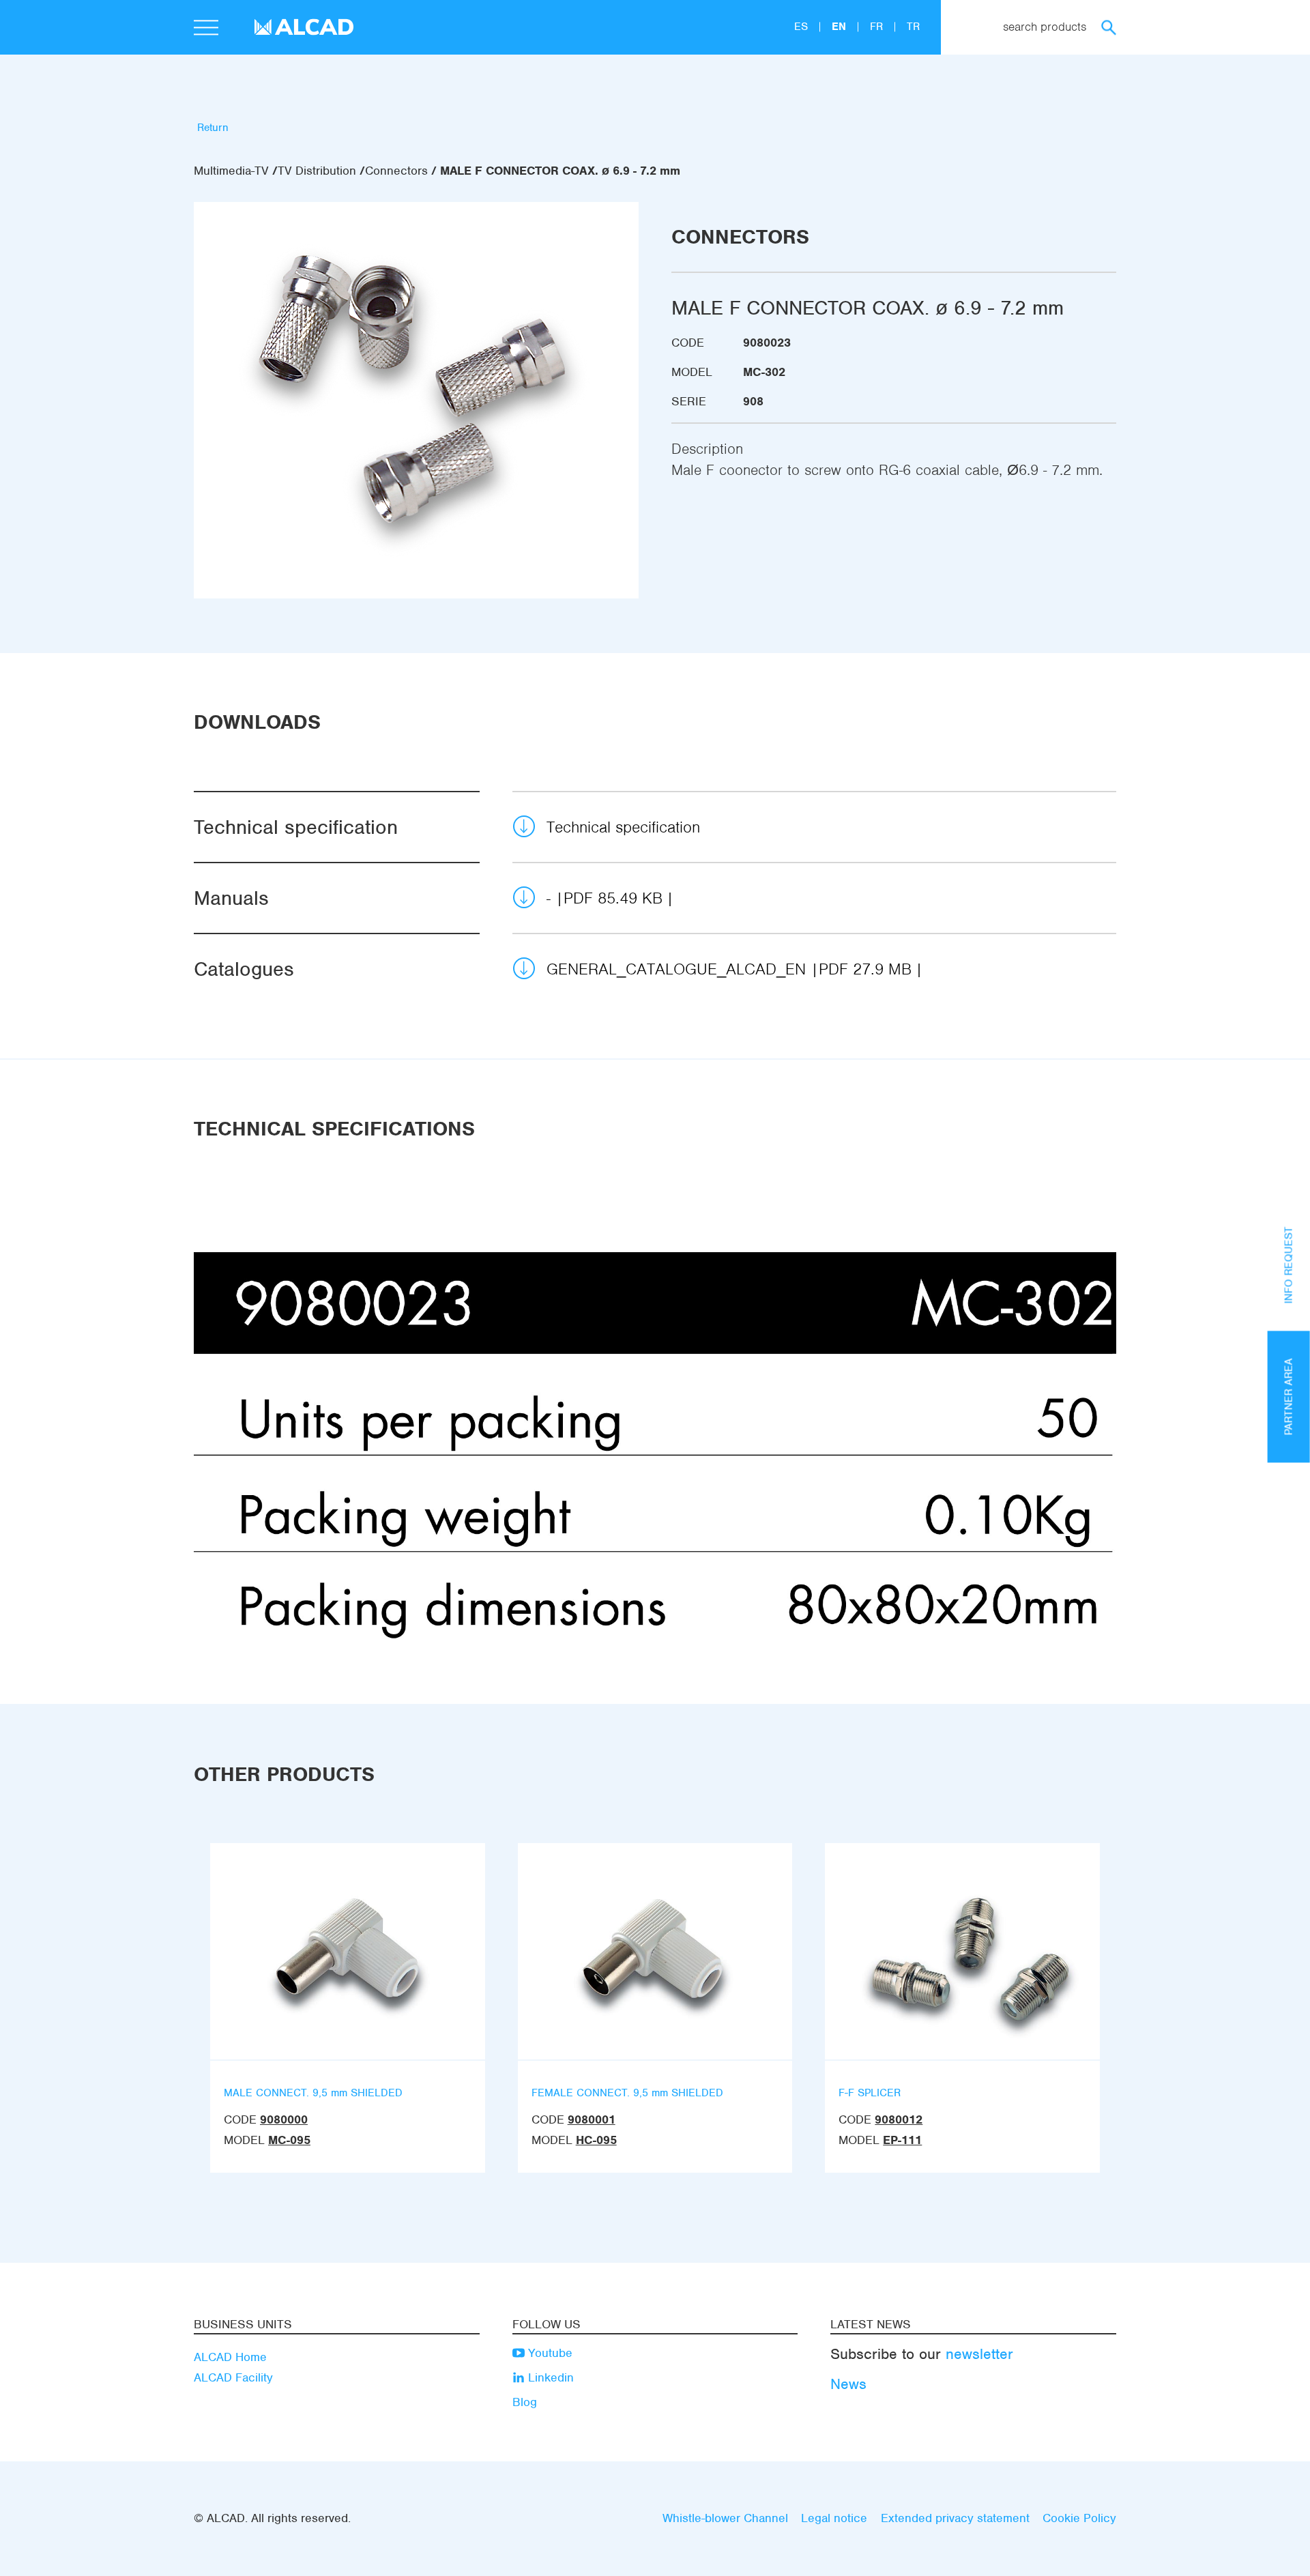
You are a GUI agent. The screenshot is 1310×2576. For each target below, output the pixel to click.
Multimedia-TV (231, 171)
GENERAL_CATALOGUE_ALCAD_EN (729, 969)
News (848, 2384)
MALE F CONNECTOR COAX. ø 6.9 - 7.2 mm (560, 171)
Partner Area (1289, 1396)
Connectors (396, 171)
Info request (1289, 1265)
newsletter (979, 2354)
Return (213, 128)
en (841, 27)
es (803, 27)
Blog (525, 2402)
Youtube (549, 2353)
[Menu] (206, 29)
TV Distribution (317, 171)
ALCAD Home (230, 2357)
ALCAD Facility (233, 2377)
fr (878, 27)
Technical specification (623, 827)
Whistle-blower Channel (725, 2518)
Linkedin (549, 2377)
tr (913, 27)
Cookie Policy (1079, 2518)
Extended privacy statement (955, 2518)
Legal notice (834, 2518)
